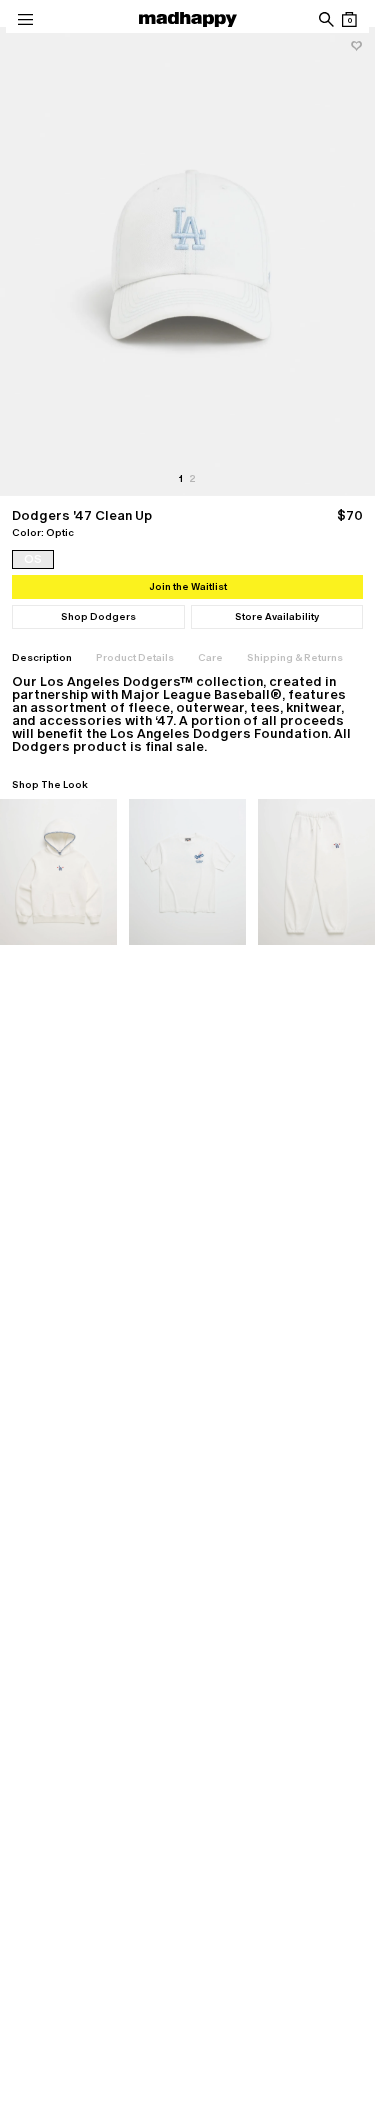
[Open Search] (325, 19)
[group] (187, 261)
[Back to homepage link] (188, 19)
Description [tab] (42, 657)
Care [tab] (210, 657)
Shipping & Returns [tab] (295, 657)
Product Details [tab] (135, 657)
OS (33, 559)
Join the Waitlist (188, 586)
